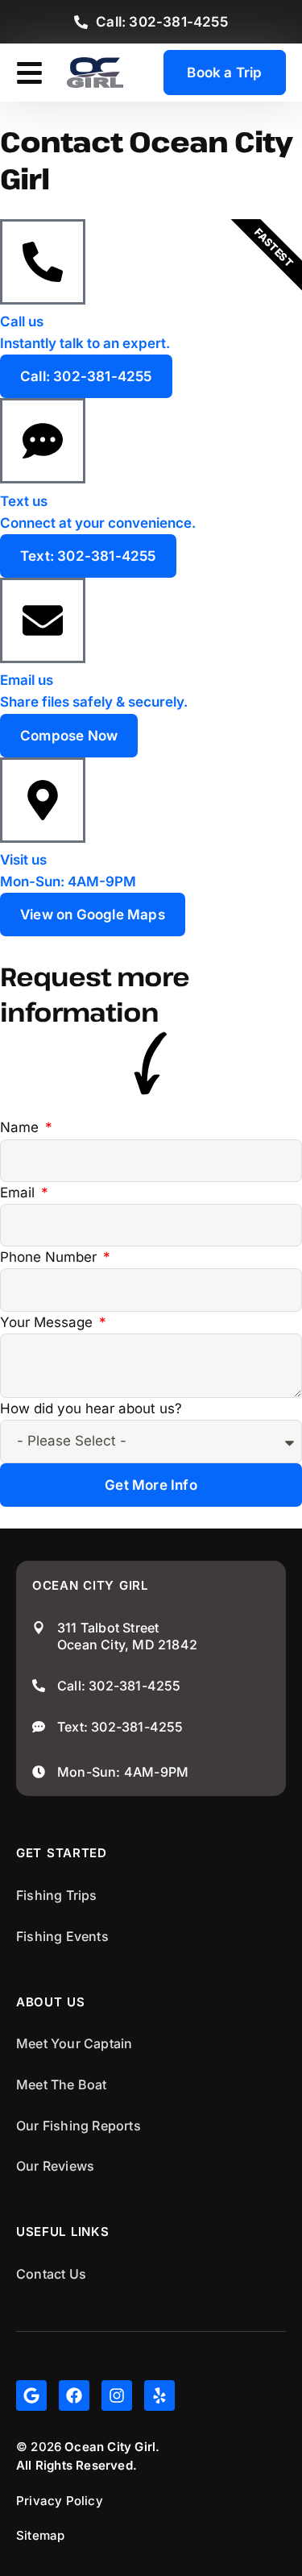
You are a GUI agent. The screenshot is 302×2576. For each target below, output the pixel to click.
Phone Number (50, 1257)
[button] (29, 73)
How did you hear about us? (91, 1408)
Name (21, 1127)
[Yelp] (159, 2396)
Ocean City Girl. (112, 2447)
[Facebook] (74, 2396)
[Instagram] (117, 2396)
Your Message (48, 1322)
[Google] (31, 2396)
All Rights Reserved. (77, 2465)
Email (19, 1193)
